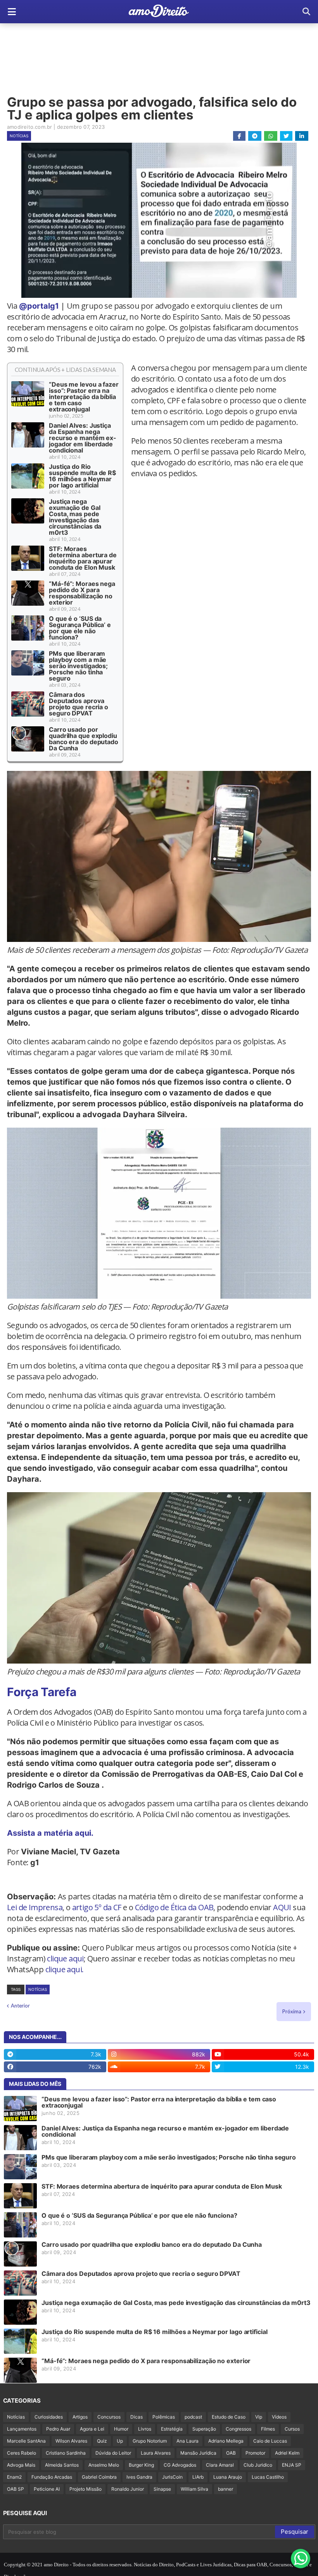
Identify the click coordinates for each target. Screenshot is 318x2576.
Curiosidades (49, 2417)
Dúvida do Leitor (113, 2453)
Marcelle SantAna (26, 2441)
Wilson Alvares (71, 2441)
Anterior (20, 2006)
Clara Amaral (220, 2465)
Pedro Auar (58, 2429)
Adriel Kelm (287, 2453)
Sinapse (162, 2489)
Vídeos (279, 2417)
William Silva (194, 2489)
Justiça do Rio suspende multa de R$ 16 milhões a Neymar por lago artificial (82, 476)
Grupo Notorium (150, 2441)
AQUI (282, 1907)
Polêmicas (164, 2417)
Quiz (102, 2441)
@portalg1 (39, 306)
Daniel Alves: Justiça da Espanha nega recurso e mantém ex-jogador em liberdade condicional (83, 438)
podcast (193, 2417)
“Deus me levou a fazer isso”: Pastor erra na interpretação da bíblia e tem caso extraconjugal (84, 397)
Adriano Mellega (226, 2441)
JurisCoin (172, 2477)
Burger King (141, 2465)
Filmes (268, 2429)
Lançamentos (22, 2429)
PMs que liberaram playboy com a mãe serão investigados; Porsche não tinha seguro (78, 666)
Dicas (137, 2417)
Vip (259, 2417)
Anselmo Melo (104, 2465)
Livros (145, 2429)
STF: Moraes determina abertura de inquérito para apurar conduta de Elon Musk (83, 558)
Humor (121, 2429)
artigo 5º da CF (97, 1907)
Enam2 (14, 2477)
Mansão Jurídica (198, 2453)
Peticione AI (47, 2489)
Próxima (292, 2011)
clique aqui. (65, 1969)
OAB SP (16, 2489)
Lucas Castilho (268, 2477)
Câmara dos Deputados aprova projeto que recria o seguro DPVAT (79, 704)
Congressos (238, 2429)
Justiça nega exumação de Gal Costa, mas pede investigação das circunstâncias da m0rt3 (75, 517)
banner (226, 2489)
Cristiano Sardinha (66, 2453)
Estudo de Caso (229, 2417)
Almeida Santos (62, 2465)
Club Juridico (258, 2465)
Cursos (292, 2429)
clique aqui (65, 1958)
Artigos (80, 2417)
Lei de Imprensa (35, 1907)
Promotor (255, 2453)
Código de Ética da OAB (174, 1907)
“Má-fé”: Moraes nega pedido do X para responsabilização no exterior (82, 593)
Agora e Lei (92, 2429)
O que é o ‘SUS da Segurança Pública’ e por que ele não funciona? (80, 628)
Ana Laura (188, 2441)
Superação (204, 2429)
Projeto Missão (86, 2489)
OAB (231, 2453)
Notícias (19, 136)
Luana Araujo (228, 2477)
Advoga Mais (21, 2465)
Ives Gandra (139, 2477)
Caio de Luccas (270, 2441)
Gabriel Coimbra (99, 2477)
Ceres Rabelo (22, 2453)
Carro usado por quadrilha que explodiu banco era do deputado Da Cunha (84, 739)
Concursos (109, 2417)
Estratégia (172, 2429)
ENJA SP (292, 2465)
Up (120, 2441)
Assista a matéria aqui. (50, 1833)
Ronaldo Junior (128, 2489)
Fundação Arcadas (52, 2477)
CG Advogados (180, 2465)
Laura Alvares (156, 2453)
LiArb (198, 2477)
